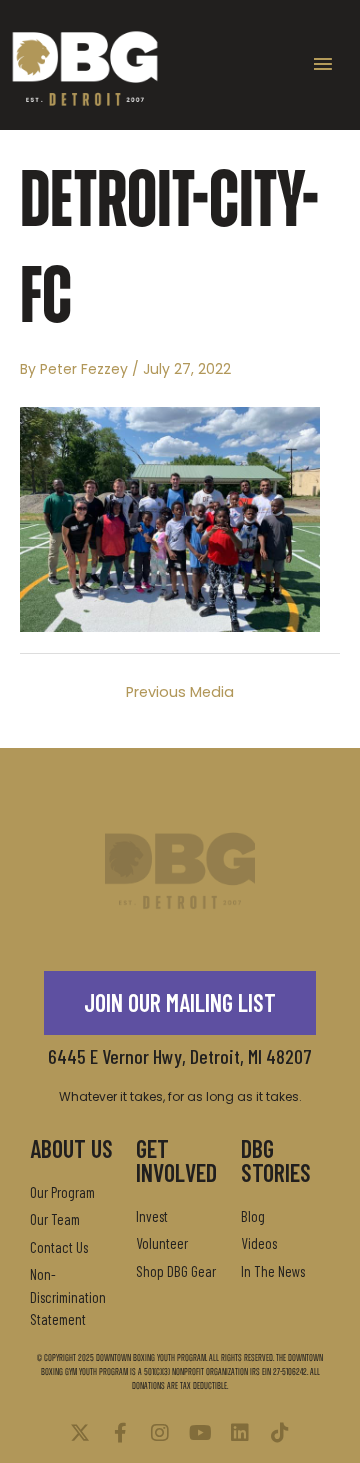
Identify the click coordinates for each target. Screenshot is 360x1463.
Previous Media (180, 692)
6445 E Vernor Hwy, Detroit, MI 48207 (180, 1056)
